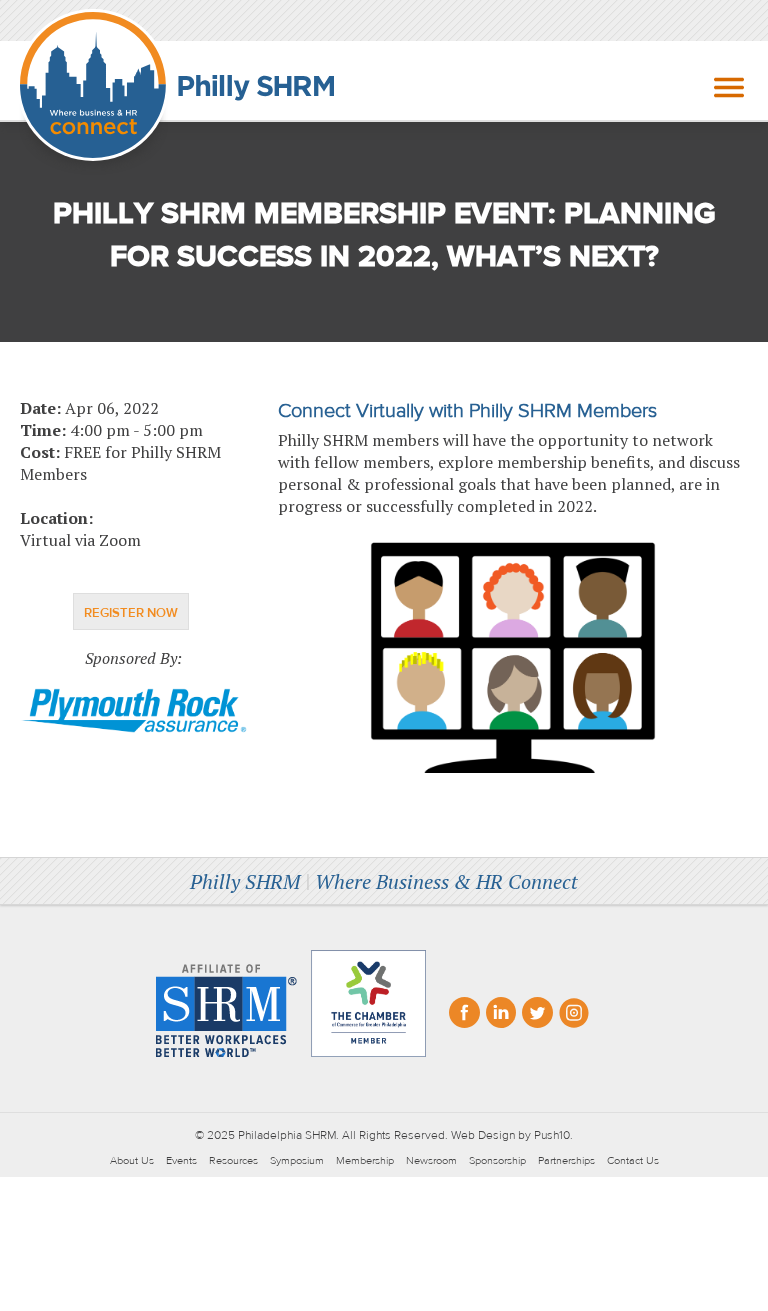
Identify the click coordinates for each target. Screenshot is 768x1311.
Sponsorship (497, 1160)
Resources (233, 1160)
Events (181, 1160)
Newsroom (431, 1160)
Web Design (483, 1135)
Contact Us (633, 1160)
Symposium (297, 1160)
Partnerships (566, 1160)
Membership (365, 1160)
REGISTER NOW (131, 613)
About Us (132, 1160)
